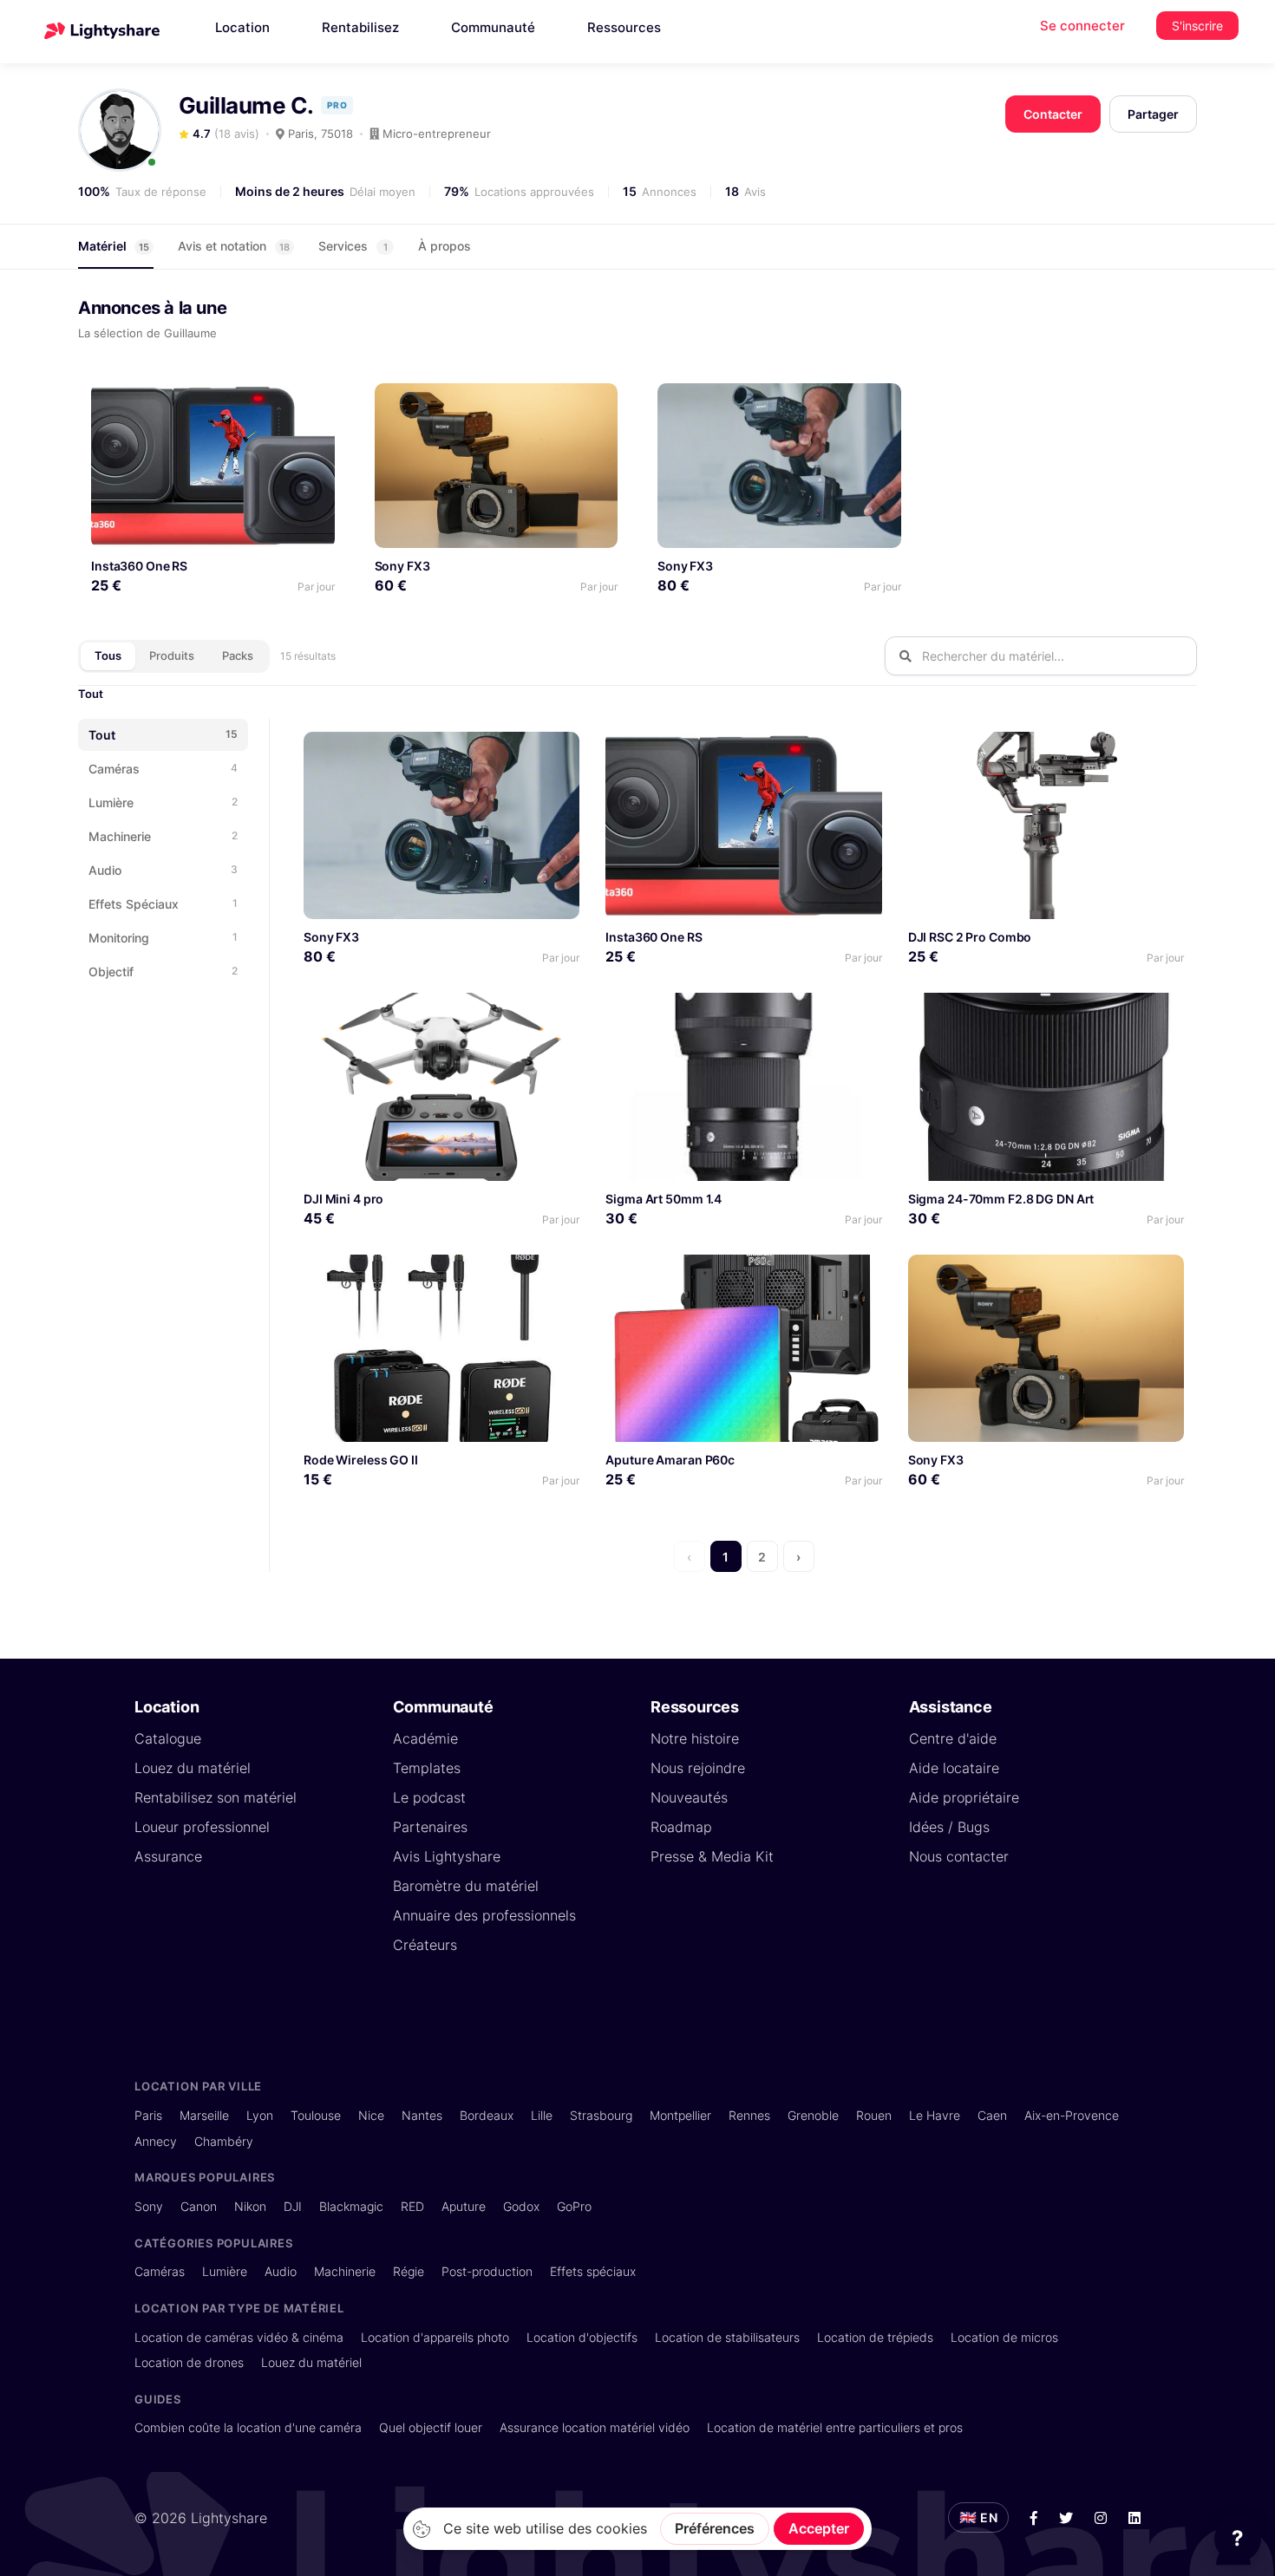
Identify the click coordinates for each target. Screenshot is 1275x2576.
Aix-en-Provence (1072, 2115)
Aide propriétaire (964, 1797)
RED (412, 2206)
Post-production (487, 2271)
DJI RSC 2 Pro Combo (970, 937)
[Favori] (314, 403)
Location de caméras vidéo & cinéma (239, 2337)
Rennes (749, 2115)
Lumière (225, 2271)
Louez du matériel (193, 1768)
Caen (992, 2115)
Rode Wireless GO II (361, 1460)
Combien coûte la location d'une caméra (248, 2427)
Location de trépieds (875, 2337)
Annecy (156, 2141)
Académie (425, 1738)
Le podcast (429, 1797)
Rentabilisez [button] (360, 27)
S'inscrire (1197, 26)
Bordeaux (487, 2115)
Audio (281, 2271)
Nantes (422, 2115)
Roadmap (681, 1827)
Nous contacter (959, 1856)
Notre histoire (695, 1738)
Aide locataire (954, 1768)
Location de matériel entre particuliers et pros (835, 2427)
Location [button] (242, 27)
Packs (238, 655)
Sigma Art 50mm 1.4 (664, 1199)
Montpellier (680, 2115)
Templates (427, 1768)
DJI (293, 2206)
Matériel (114, 246)
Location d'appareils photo (435, 2337)
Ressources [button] (624, 27)
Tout (91, 694)
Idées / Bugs (949, 1827)
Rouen (874, 2115)
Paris (148, 2115)
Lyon (260, 2115)
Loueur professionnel (202, 1827)
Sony (149, 2206)
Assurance (168, 1856)
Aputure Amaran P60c (670, 1460)
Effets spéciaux (593, 2271)
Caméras (160, 2271)
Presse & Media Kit (712, 1856)
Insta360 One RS (139, 566)
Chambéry (224, 2141)
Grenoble (813, 2115)
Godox (521, 2206)
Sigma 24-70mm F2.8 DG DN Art (1001, 1199)
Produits (172, 655)
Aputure (464, 2206)
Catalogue (168, 1738)
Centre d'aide (953, 1738)
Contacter (1053, 114)
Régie (409, 2271)
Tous (108, 655)
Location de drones (189, 2362)
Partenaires (430, 1827)
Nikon (250, 2206)
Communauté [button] (493, 27)
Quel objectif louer (431, 2427)
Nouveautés (689, 1797)
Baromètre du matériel (466, 1886)
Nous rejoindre (698, 1768)
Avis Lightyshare (447, 1856)
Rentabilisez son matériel (216, 1797)
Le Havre (935, 2115)
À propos (445, 246)
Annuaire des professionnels (484, 1915)
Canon (199, 2206)
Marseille (204, 2115)
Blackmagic (351, 2206)
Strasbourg (601, 2115)
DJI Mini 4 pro (343, 1199)
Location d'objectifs (582, 2337)
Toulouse (316, 2115)
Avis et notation (234, 246)
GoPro (574, 2206)
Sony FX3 (402, 566)
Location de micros (1004, 2337)
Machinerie (345, 2271)
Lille (542, 2115)
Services (353, 246)
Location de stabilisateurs (727, 2337)
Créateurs (425, 1945)
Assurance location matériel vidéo (595, 2427)
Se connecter (1082, 26)
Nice (371, 2115)
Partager (1153, 114)
